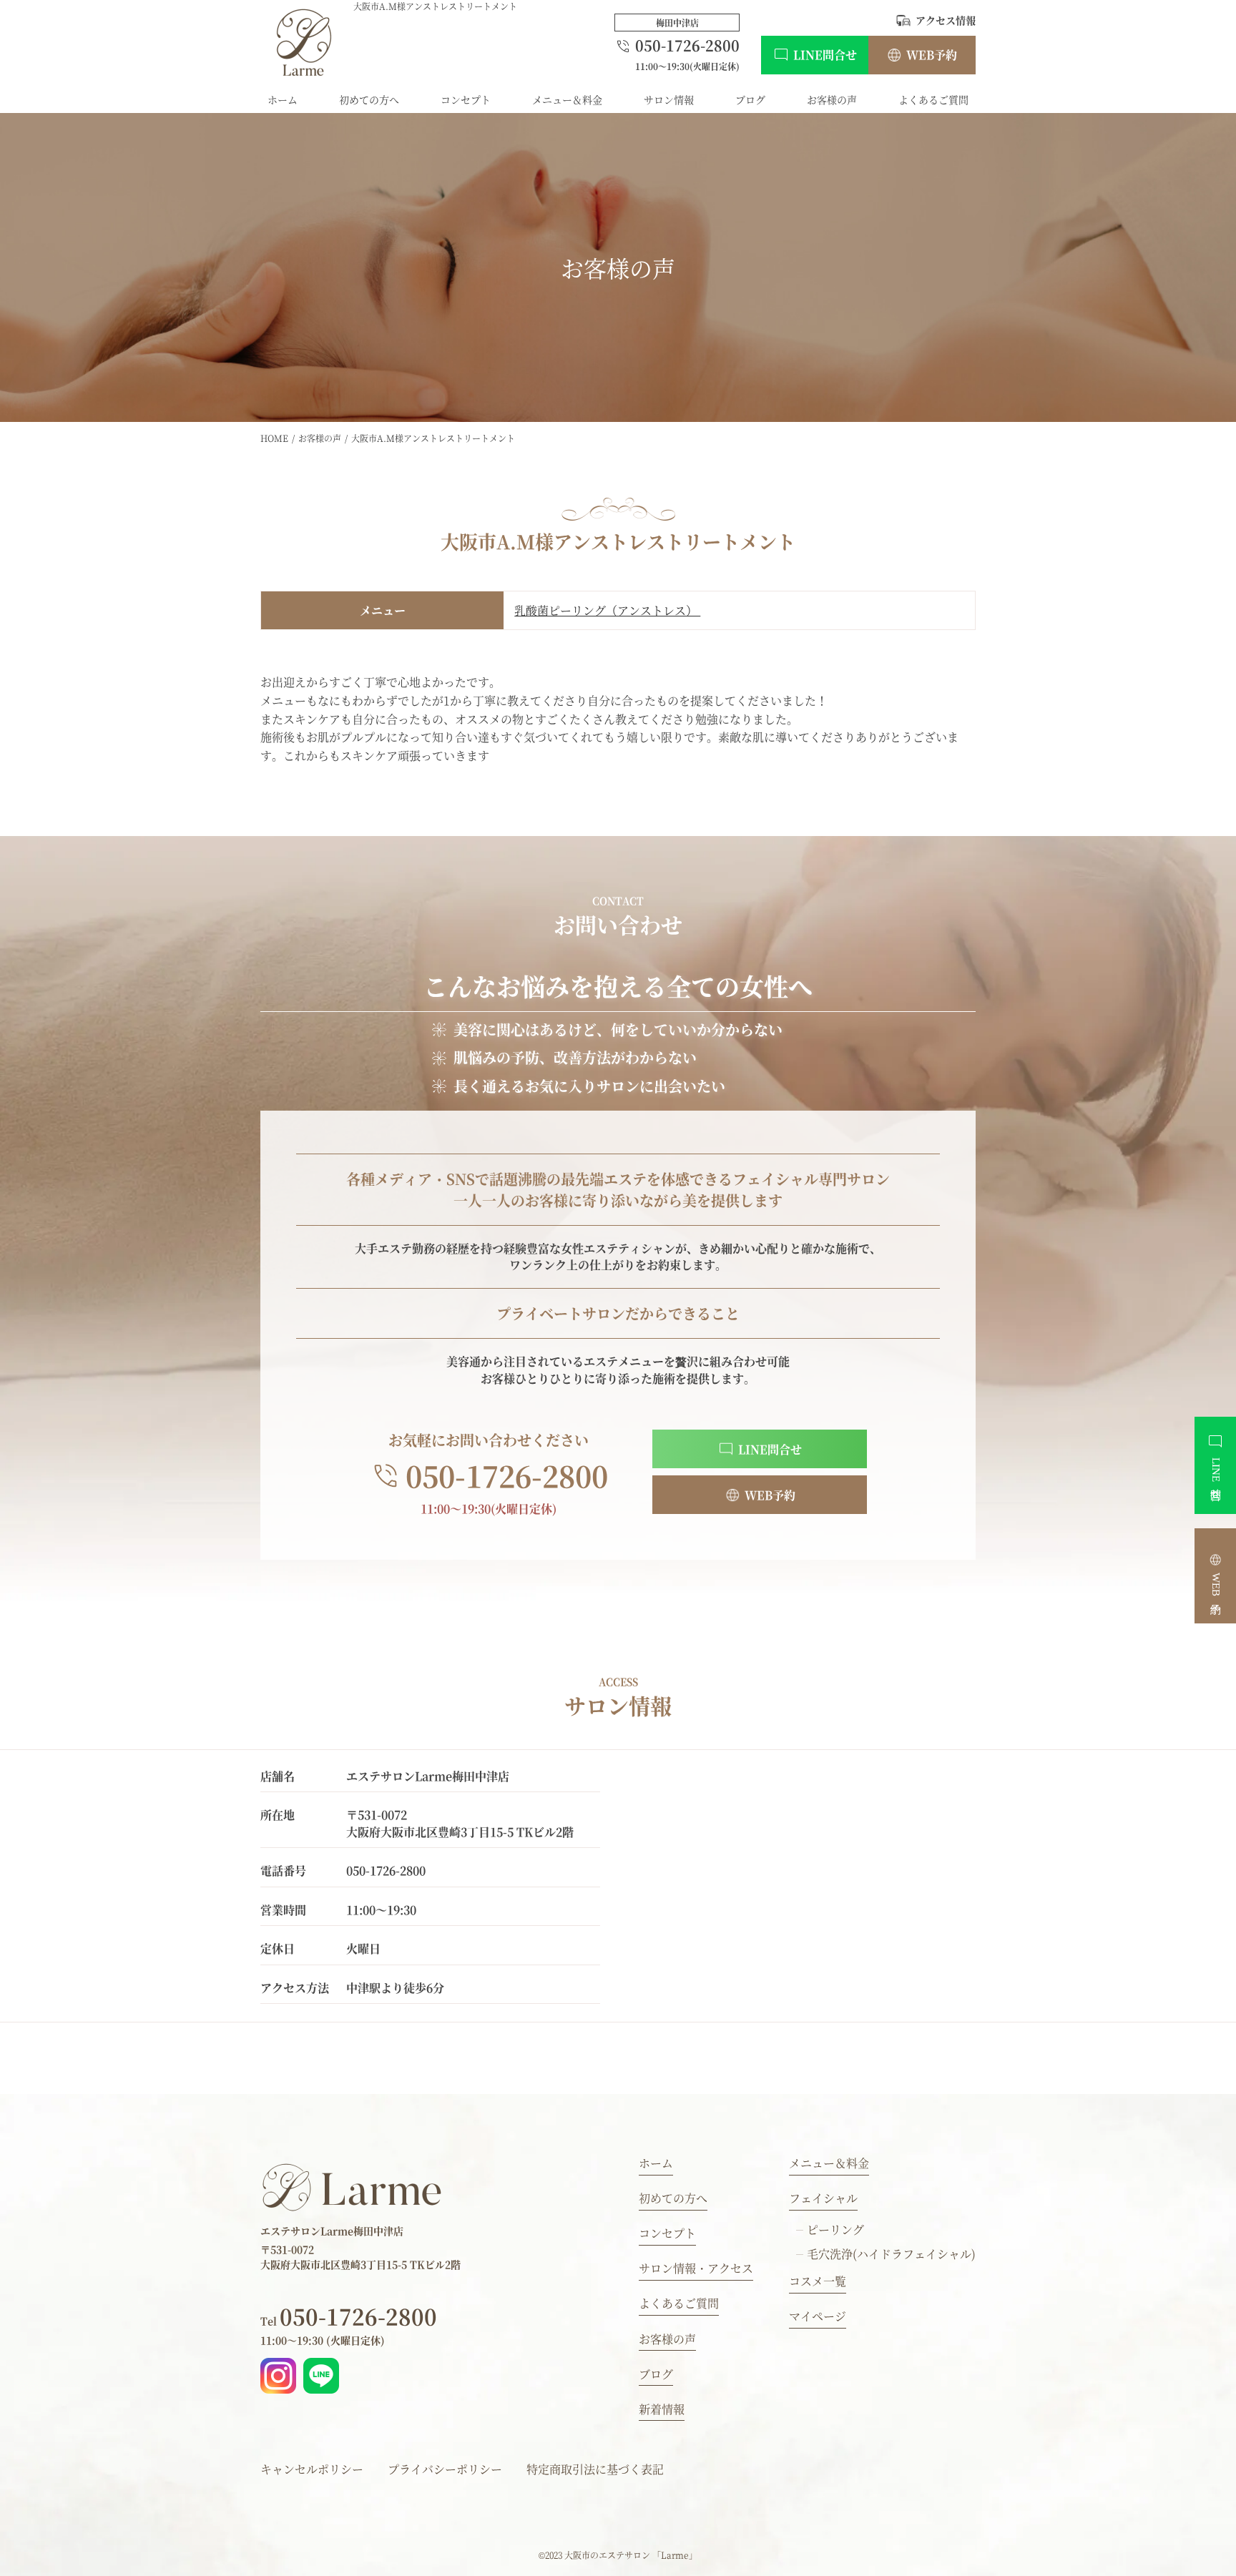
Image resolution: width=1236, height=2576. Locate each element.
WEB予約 (932, 55)
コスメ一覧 (818, 2281)
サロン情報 (669, 99)
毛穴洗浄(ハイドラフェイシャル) (891, 2254)
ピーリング (835, 2230)
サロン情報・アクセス (696, 2268)
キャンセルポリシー (312, 2469)
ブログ (750, 99)
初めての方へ (369, 99)
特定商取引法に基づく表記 (595, 2469)
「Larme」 (675, 2555)
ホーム (283, 99)
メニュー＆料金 (567, 99)
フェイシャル (823, 2198)
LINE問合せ (825, 55)
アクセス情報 (946, 20)
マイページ (818, 2316)
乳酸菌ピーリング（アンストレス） (607, 610)
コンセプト (466, 99)
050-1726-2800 (349, 2316)
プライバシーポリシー (445, 2469)
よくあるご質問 (933, 99)
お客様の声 (832, 99)
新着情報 (662, 2409)
